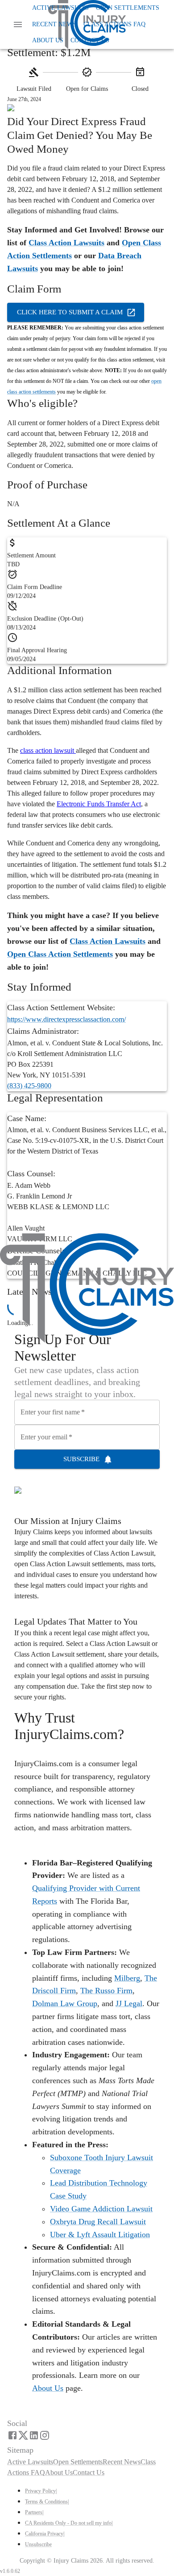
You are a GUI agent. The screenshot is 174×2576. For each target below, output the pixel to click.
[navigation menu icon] (18, 24)
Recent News (54, 24)
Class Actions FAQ (114, 24)
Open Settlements (128, 8)
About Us (48, 40)
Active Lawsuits (60, 8)
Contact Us (90, 40)
